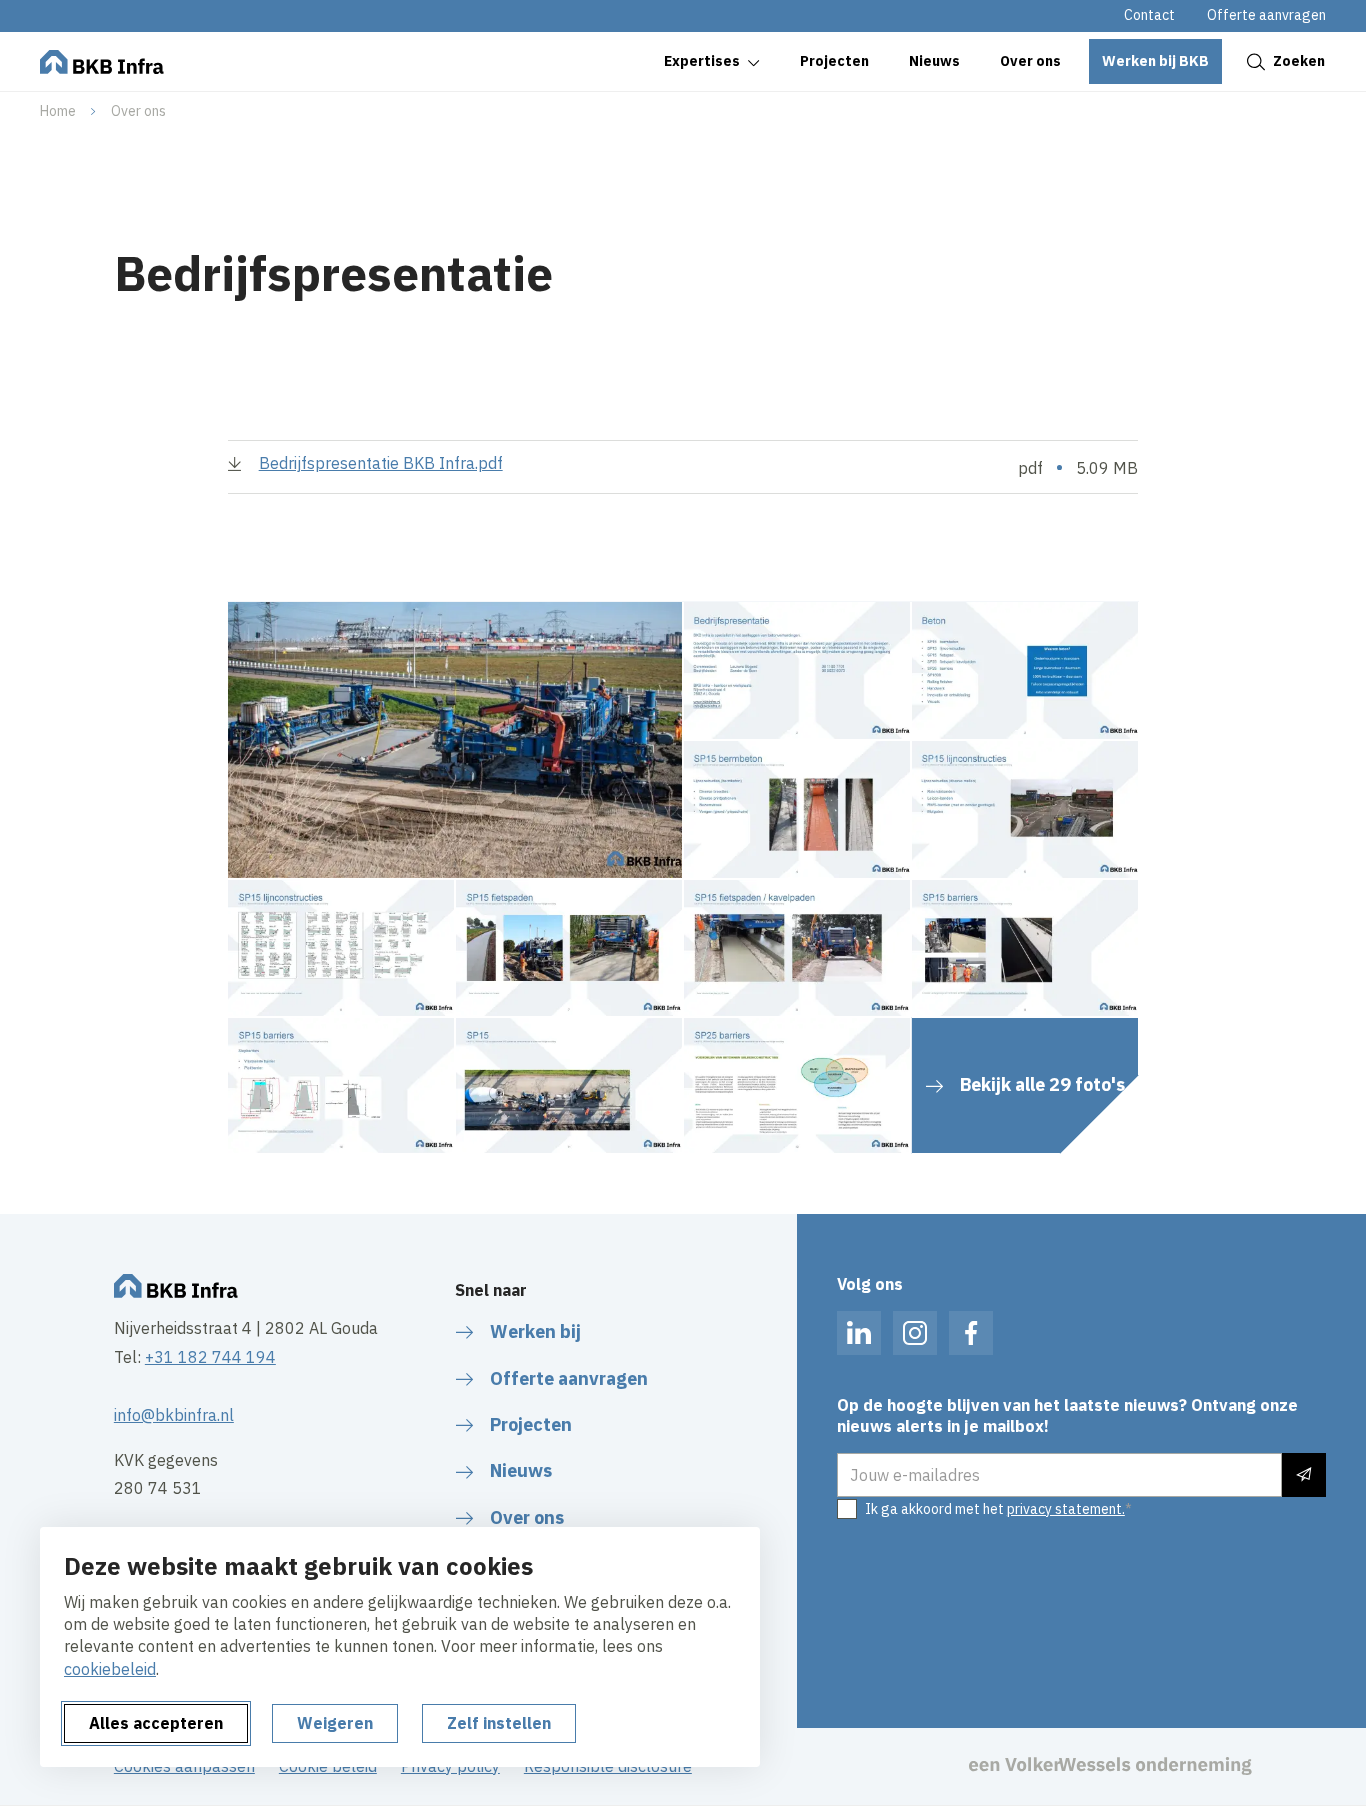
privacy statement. (1066, 1509)
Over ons (138, 111)
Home (58, 111)
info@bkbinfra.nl (174, 1415)
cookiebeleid (110, 1669)
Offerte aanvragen (1266, 15)
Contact (1149, 15)
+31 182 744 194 (210, 1357)
